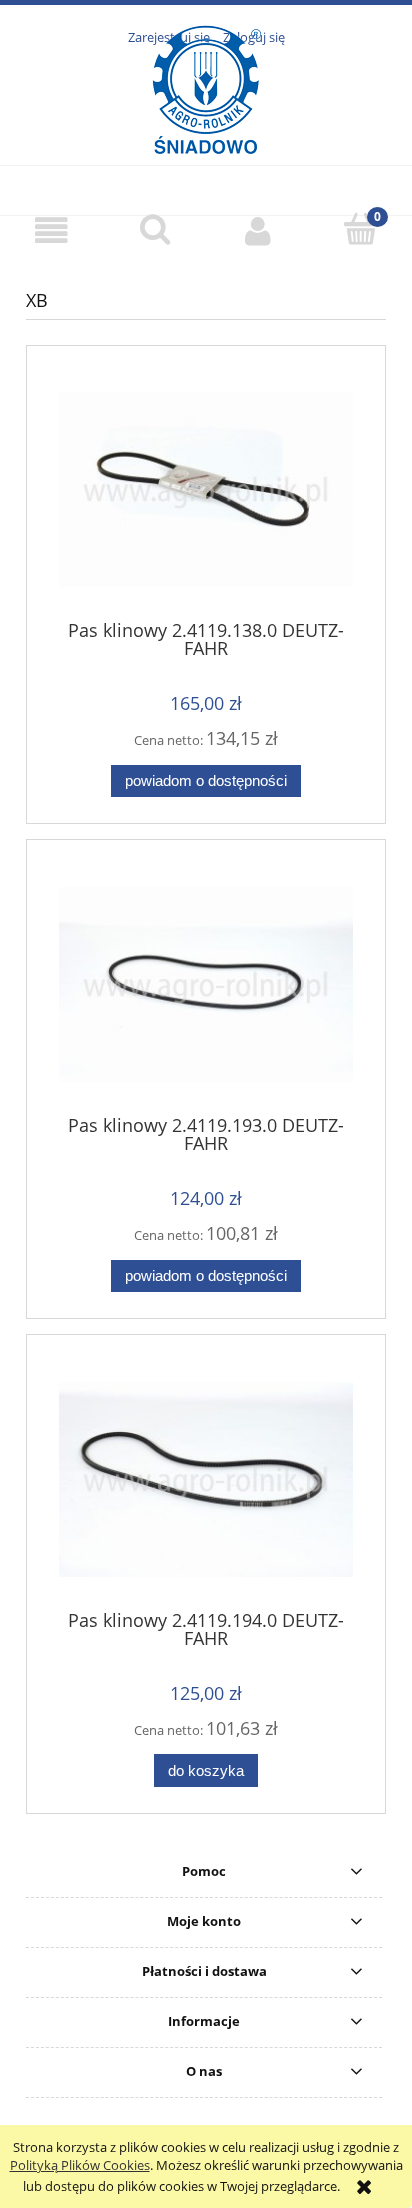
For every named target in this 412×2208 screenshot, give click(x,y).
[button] (51, 230)
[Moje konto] (257, 230)
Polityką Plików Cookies (80, 2165)
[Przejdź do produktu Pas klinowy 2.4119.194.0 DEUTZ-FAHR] (206, 1479)
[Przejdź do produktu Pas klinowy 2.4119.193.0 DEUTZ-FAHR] (206, 984)
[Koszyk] (360, 229)
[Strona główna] (206, 129)
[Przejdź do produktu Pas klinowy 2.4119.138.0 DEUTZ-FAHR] (206, 489)
